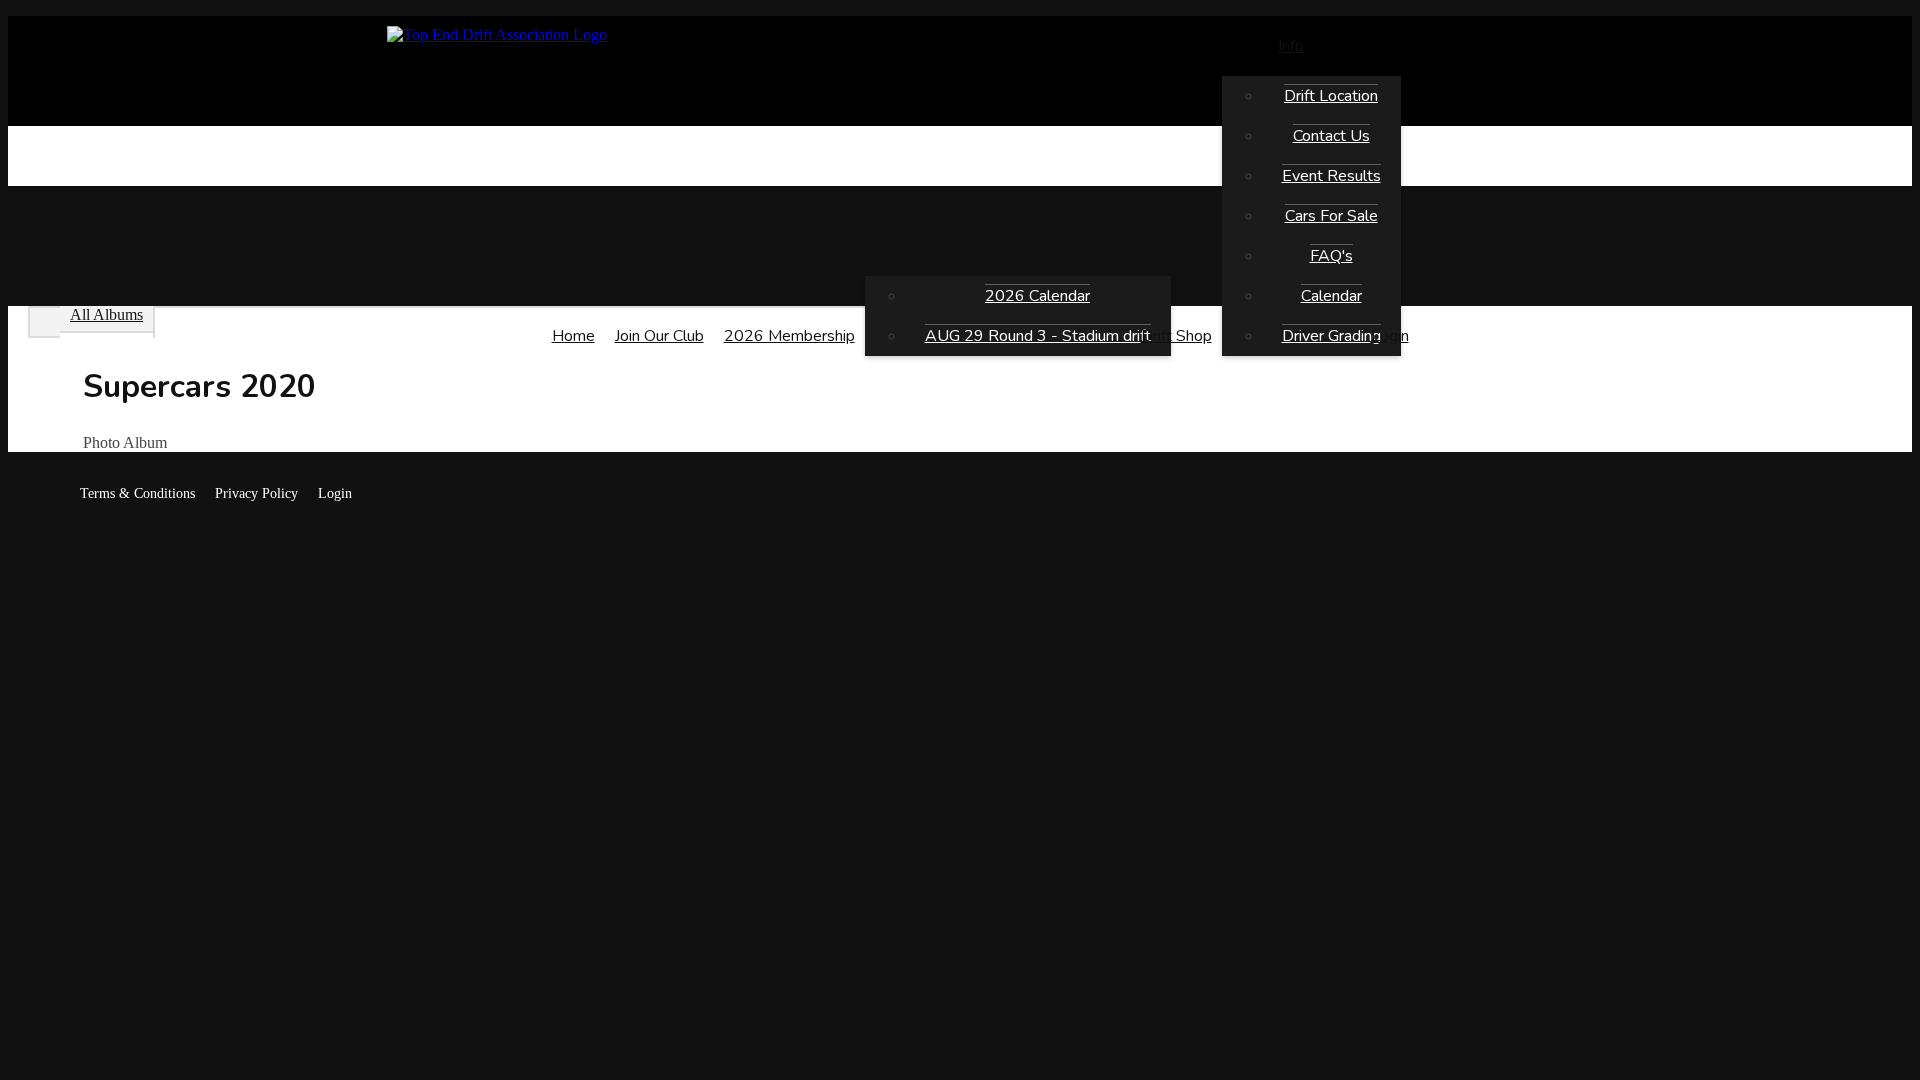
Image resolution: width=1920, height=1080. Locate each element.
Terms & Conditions (137, 493)
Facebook (44, 493)
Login (335, 493)
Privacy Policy (256, 493)
